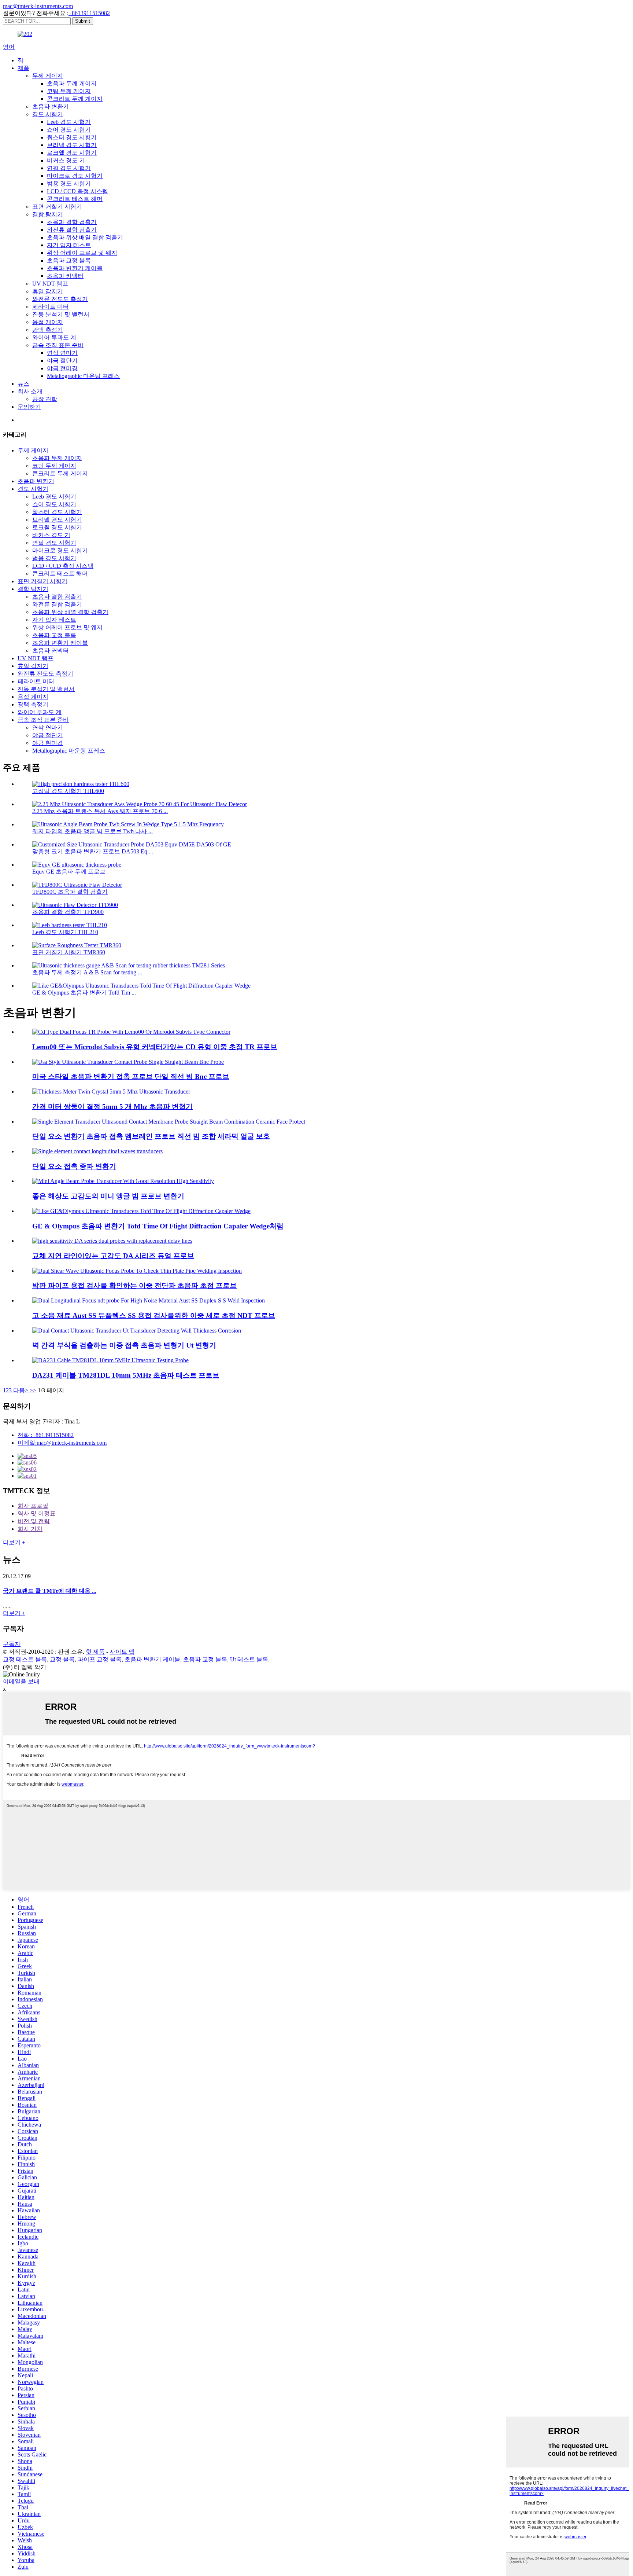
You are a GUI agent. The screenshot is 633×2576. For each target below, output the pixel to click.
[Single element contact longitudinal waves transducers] (97, 1151)
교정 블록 (62, 1659)
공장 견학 (45, 399)
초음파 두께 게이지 (72, 83)
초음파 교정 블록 (69, 260)
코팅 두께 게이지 (69, 91)
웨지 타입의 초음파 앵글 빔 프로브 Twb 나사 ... (92, 831)
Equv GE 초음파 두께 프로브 (69, 872)
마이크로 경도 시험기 (75, 176)
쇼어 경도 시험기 (69, 130)
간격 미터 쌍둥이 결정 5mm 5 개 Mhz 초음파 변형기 (112, 1107)
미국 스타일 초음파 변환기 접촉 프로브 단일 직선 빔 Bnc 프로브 (131, 1076)
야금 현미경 (62, 368)
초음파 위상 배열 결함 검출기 (85, 237)
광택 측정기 (48, 330)
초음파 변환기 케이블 (75, 268)
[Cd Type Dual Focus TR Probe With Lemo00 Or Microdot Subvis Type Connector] (131, 1032)
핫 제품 (95, 1652)
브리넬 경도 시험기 (72, 145)
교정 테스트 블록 (25, 1659)
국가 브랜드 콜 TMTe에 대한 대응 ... (50, 1591)
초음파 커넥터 (65, 276)
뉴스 (23, 384)
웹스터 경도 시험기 (72, 137)
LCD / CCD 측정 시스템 (77, 191)
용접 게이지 (48, 322)
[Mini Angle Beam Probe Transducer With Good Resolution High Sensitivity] (123, 1181)
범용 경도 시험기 (69, 183)
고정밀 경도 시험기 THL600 (68, 791)
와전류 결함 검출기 (72, 230)
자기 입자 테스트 (69, 245)
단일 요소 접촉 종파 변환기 (74, 1166)
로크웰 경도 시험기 (72, 153)
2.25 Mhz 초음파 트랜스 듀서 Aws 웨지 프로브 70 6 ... (100, 811)
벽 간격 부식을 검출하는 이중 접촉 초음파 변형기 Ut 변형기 (124, 1345)
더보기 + (14, 1542)
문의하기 (29, 407)
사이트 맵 (122, 1652)
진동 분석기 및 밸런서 (61, 314)
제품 (23, 68)
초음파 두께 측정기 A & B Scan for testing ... (87, 972)
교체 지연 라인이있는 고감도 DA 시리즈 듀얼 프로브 (113, 1256)
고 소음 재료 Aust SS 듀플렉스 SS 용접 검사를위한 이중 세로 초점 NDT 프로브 (154, 1315)
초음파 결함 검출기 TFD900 (68, 912)
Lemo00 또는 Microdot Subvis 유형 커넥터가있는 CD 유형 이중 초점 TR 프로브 (155, 1047)
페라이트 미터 (51, 307)
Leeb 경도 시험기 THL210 (65, 932)
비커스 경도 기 (66, 160)
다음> (21, 1390)
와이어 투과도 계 (54, 337)
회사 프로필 (33, 1506)
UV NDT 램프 (50, 284)
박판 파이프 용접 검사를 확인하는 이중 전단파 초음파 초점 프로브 (134, 1285)
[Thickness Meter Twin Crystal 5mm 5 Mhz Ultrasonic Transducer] (111, 1092)
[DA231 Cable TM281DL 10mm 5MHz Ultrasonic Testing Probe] (110, 1360)
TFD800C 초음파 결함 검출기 (70, 892)
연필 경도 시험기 (69, 168)
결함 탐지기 (48, 214)
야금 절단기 (62, 361)
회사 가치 (30, 1529)
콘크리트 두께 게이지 (75, 99)
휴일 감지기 (48, 291)
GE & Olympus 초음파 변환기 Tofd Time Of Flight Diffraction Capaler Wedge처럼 (158, 1226)
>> (33, 1390)
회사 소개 (30, 391)
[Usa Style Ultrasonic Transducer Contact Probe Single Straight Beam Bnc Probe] (128, 1062)
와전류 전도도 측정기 (60, 299)
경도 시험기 (48, 114)
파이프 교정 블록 (100, 1659)
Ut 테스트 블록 (249, 1659)
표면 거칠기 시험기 (57, 207)
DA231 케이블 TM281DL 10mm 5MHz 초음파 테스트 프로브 (126, 1375)
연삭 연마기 (62, 353)
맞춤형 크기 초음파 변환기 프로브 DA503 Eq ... (93, 851)
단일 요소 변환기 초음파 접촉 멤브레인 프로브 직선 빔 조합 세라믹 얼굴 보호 (151, 1136)
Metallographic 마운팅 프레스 (83, 376)
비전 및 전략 (34, 1521)
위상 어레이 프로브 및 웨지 (82, 253)
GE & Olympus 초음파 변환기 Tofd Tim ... (84, 993)
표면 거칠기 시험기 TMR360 (69, 952)
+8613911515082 (89, 13)
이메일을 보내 (21, 1681)
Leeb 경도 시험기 (69, 122)
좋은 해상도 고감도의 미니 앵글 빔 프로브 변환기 (108, 1196)
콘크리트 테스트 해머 (75, 199)
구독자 (12, 1644)
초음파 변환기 (51, 106)
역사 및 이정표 (37, 1513)
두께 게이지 (48, 76)
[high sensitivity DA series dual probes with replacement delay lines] (112, 1241)
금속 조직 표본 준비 (58, 345)
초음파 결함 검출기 (72, 222)
